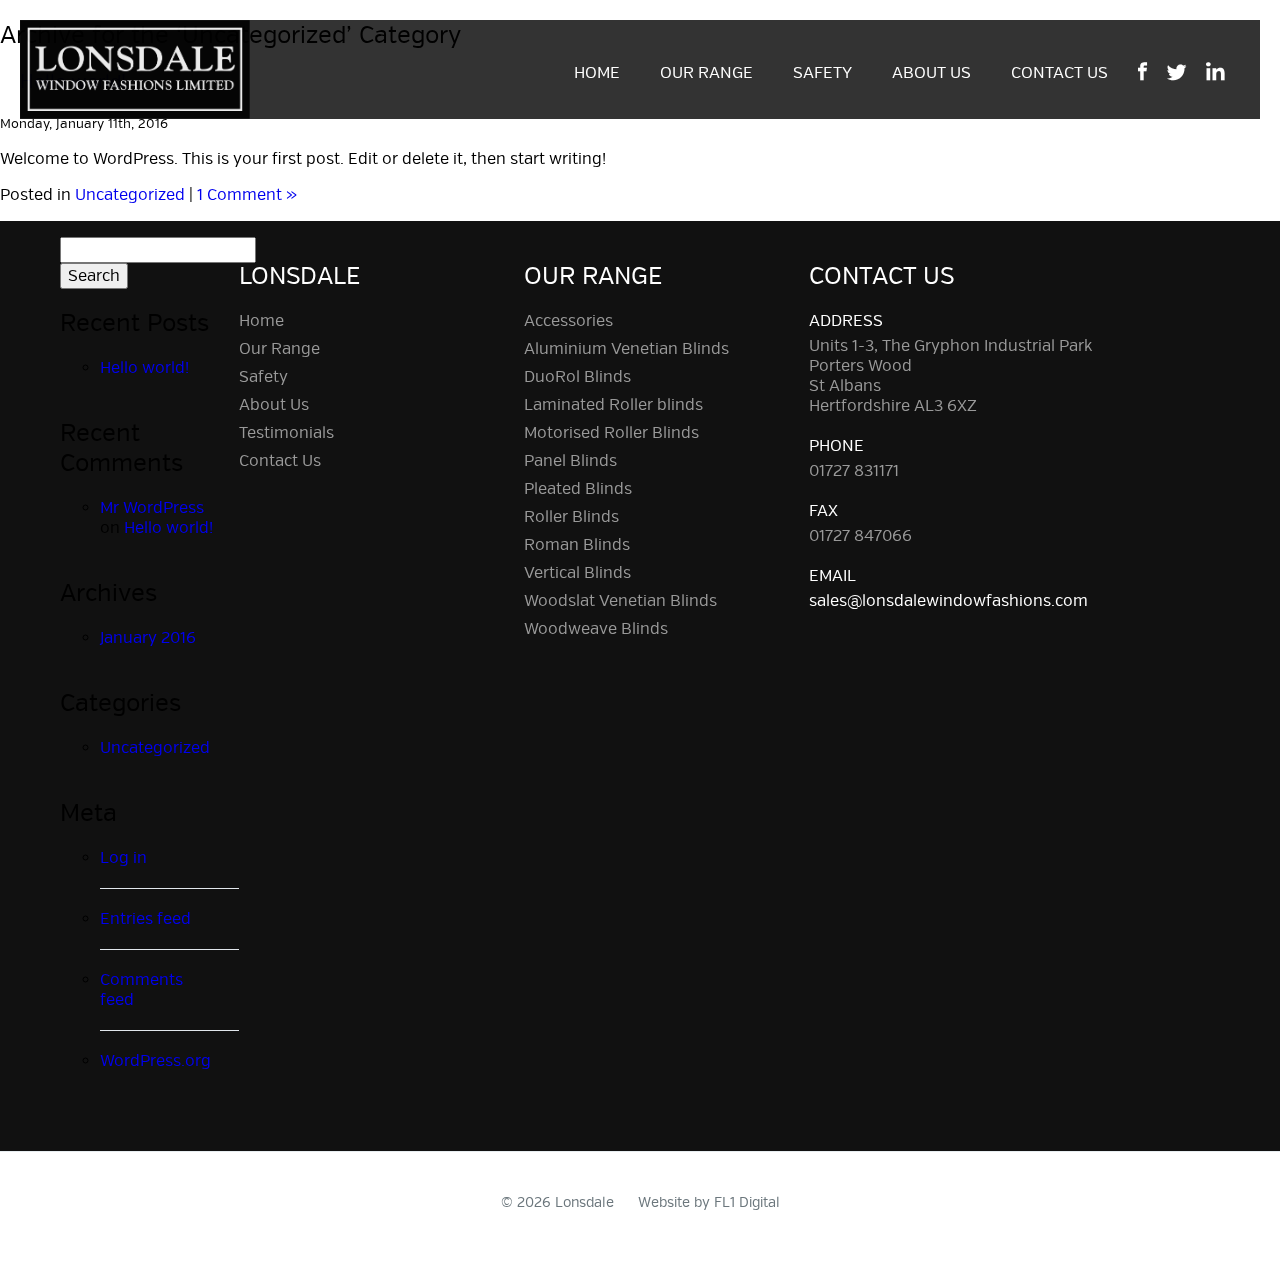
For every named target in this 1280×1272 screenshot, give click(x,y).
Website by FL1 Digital (709, 1202)
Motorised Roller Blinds (611, 433)
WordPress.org (155, 1061)
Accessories (568, 321)
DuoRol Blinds (577, 377)
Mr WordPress (152, 508)
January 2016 (148, 638)
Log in (123, 858)
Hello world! (144, 368)
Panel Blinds (570, 461)
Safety (822, 73)
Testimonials (286, 433)
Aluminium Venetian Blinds (626, 349)
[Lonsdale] (135, 66)
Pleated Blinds (578, 489)
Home (597, 73)
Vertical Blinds (577, 573)
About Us (931, 73)
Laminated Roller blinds (613, 405)
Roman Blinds (577, 545)
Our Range (706, 73)
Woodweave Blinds (596, 629)
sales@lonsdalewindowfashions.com (948, 601)
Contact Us (1059, 73)
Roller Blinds (571, 517)
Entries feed (145, 919)
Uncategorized (130, 195)
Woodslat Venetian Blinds (620, 601)
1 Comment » (247, 195)
